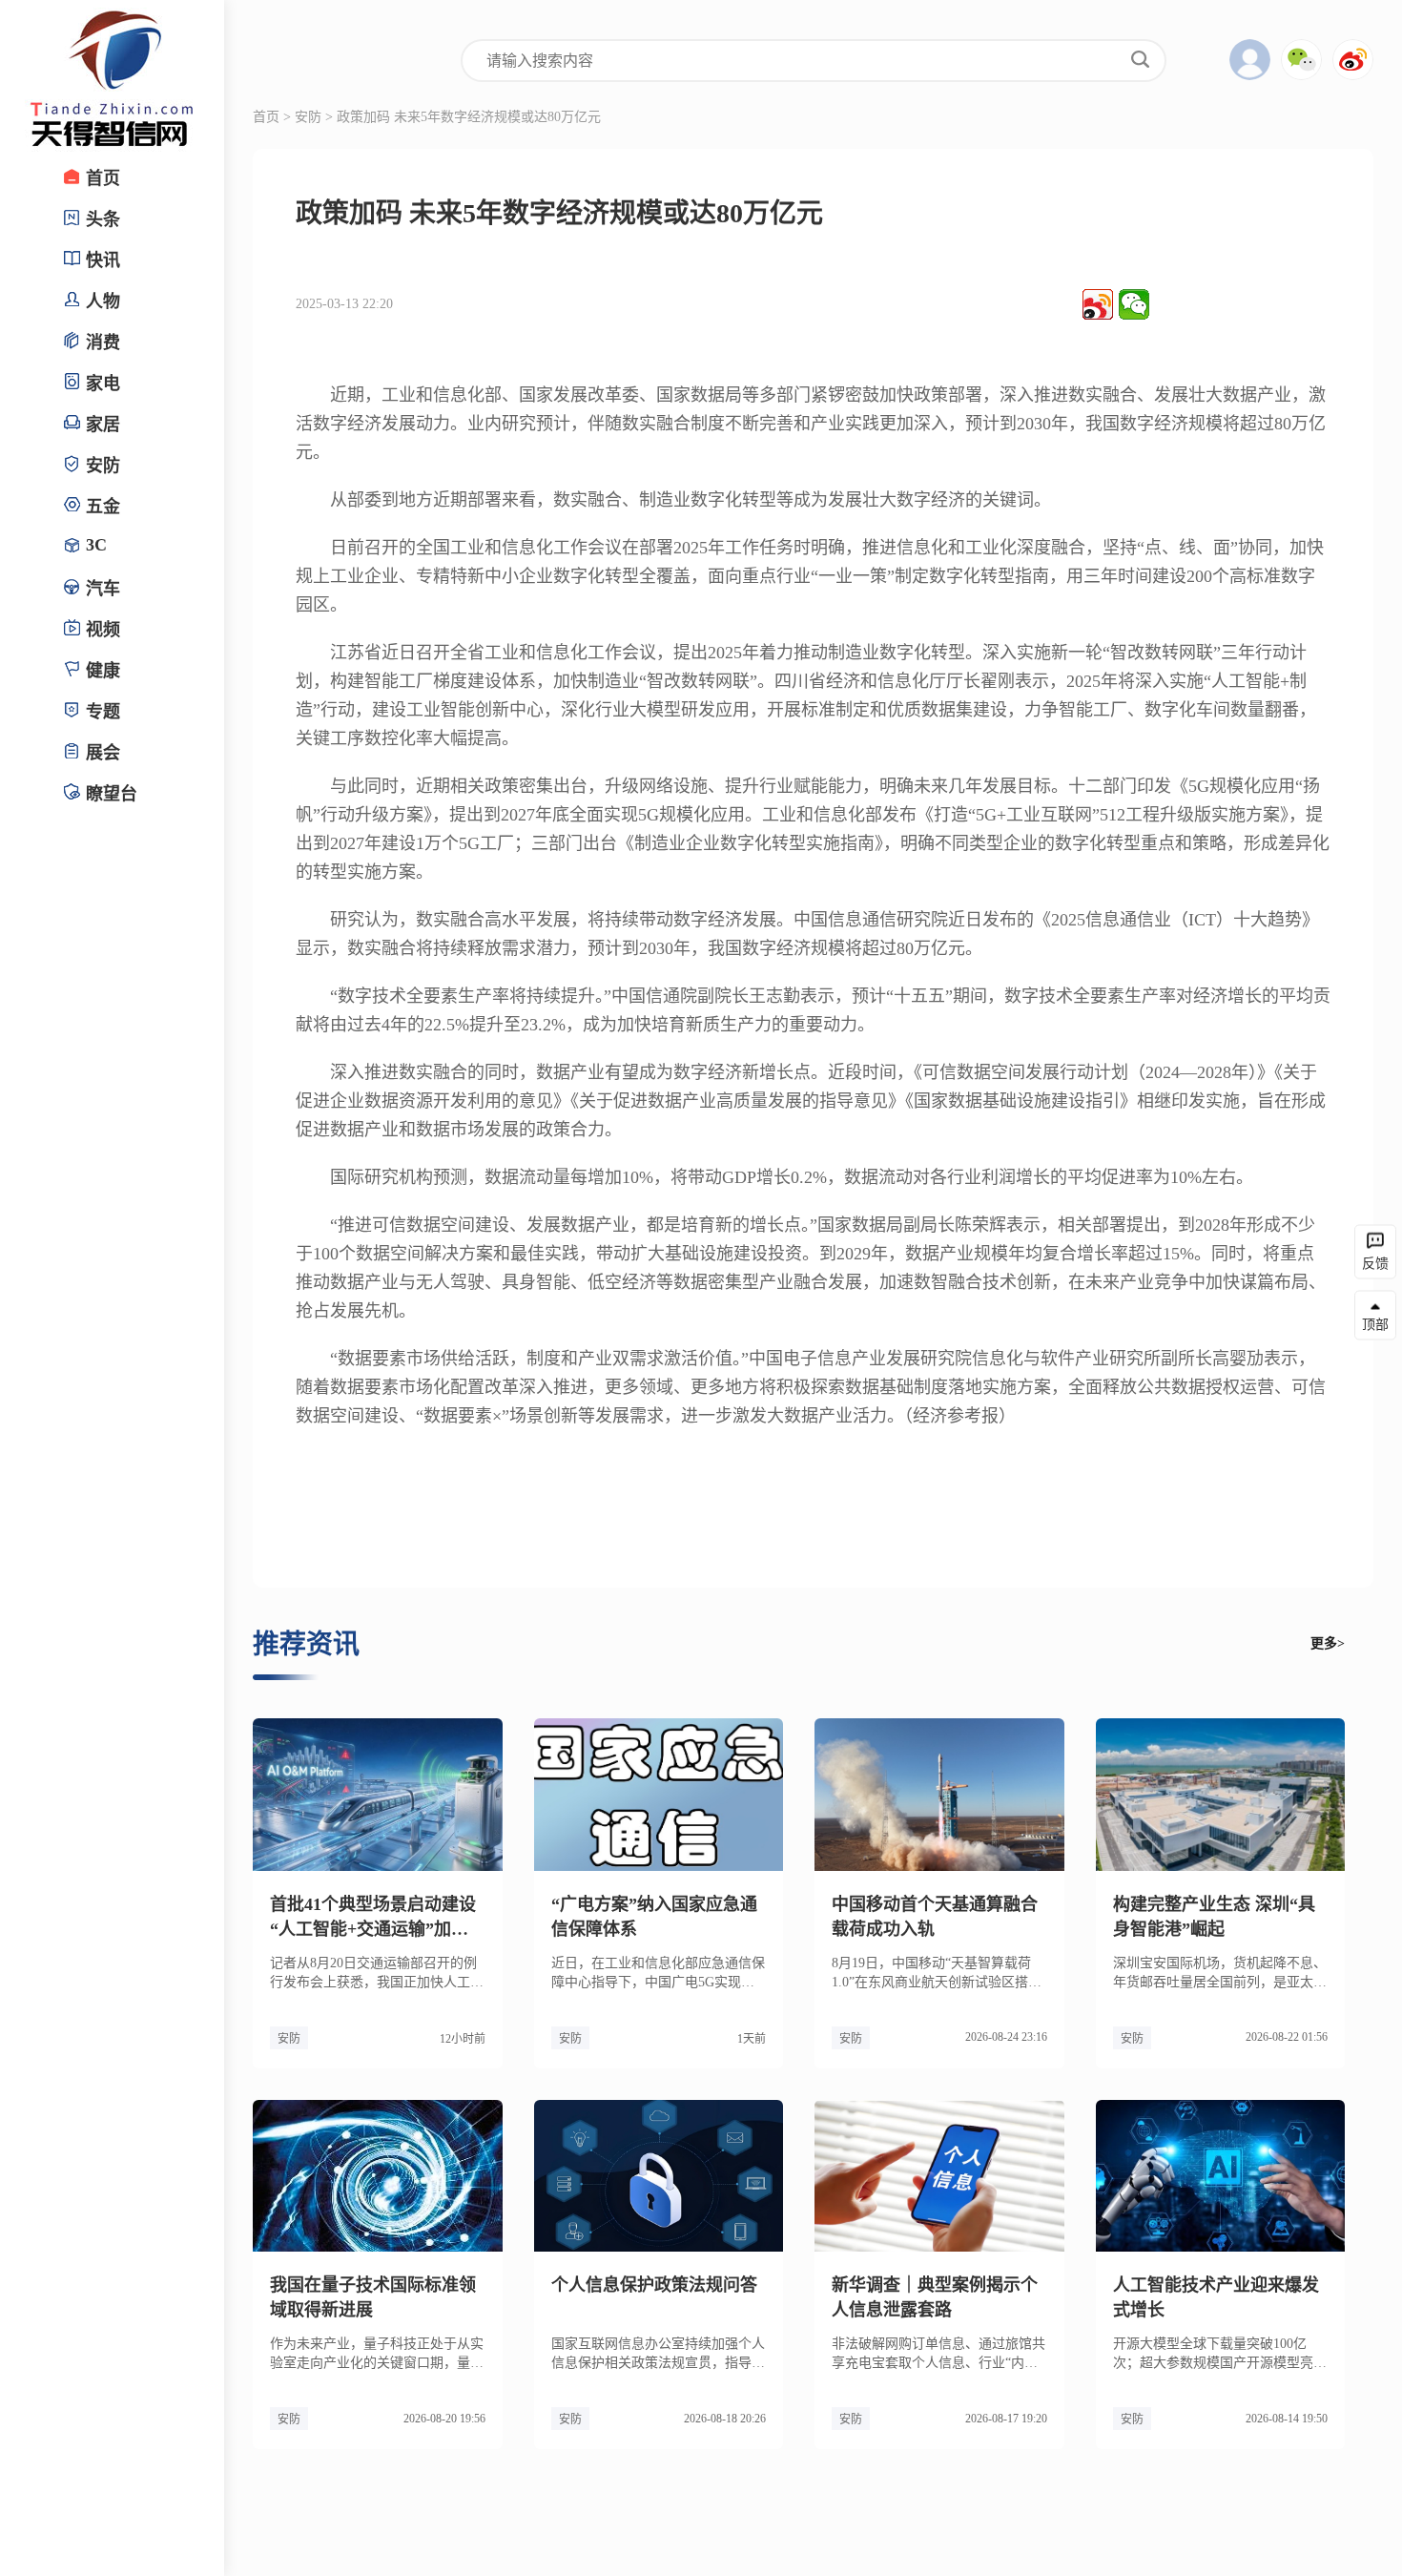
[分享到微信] (1134, 304)
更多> (1328, 1643)
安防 (308, 117)
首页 (266, 117)
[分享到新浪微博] (1098, 304)
